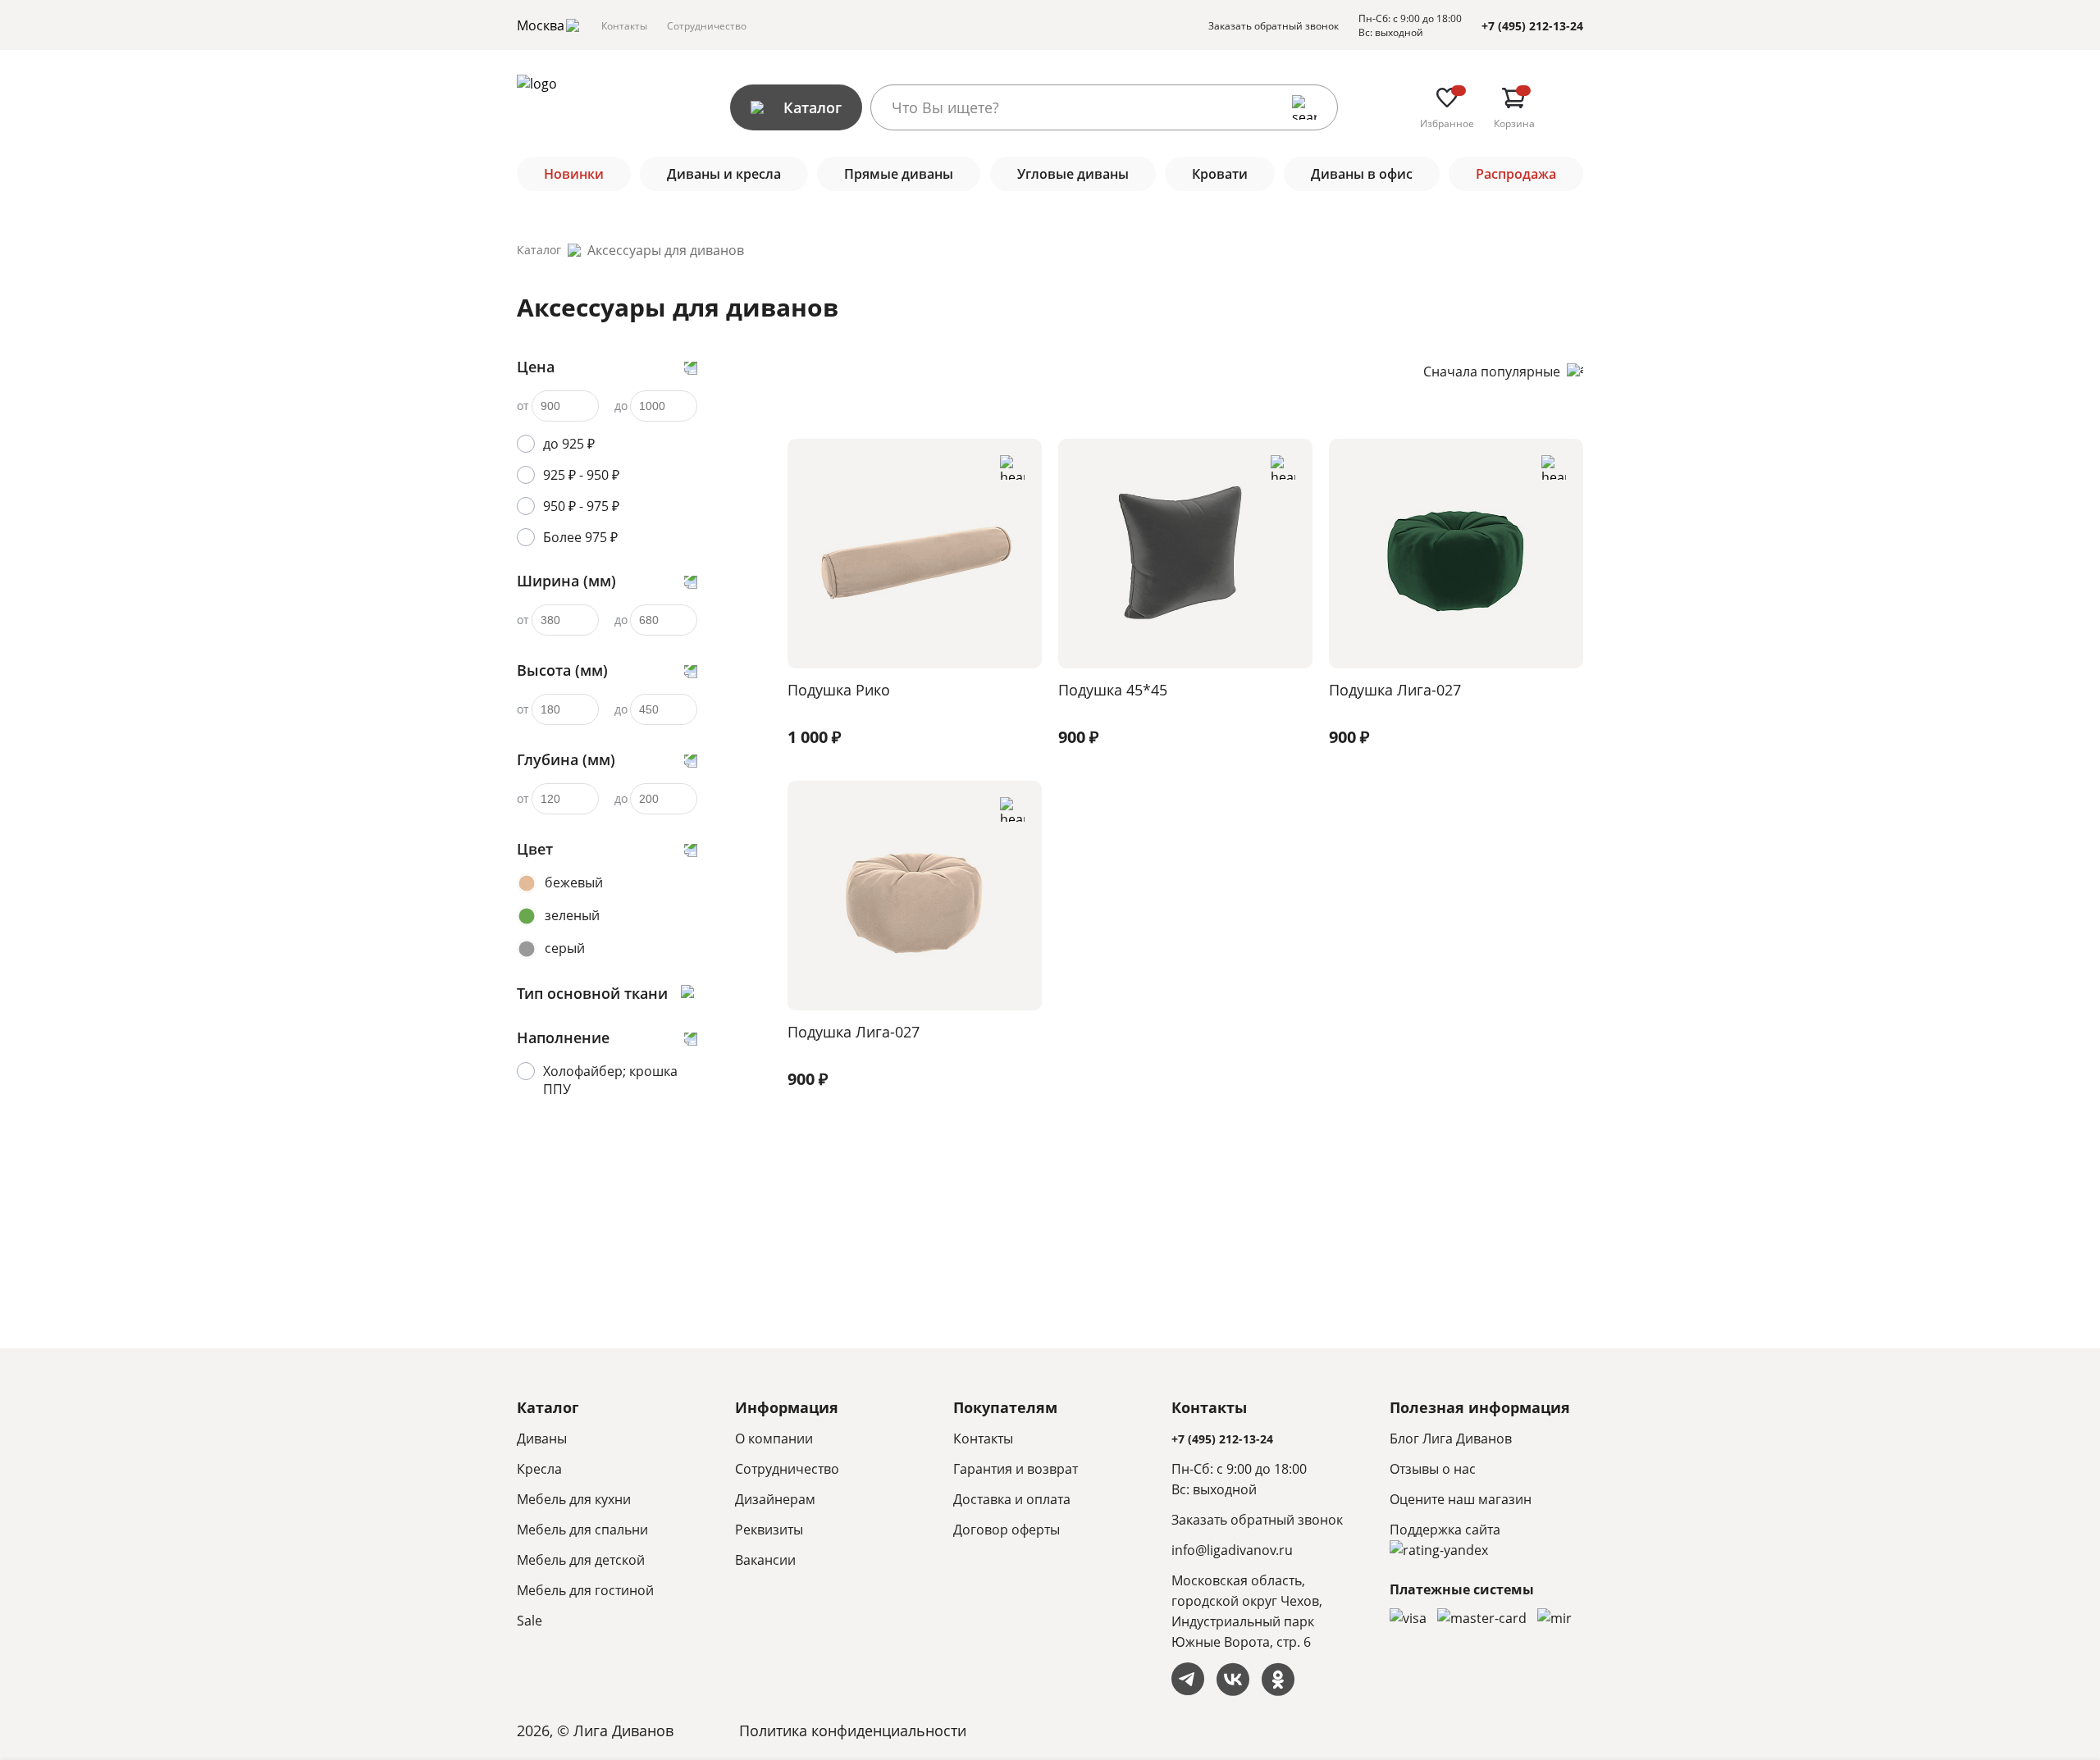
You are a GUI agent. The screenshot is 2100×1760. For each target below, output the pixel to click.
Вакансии (765, 1560)
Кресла (539, 1469)
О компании (774, 1439)
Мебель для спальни (582, 1530)
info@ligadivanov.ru (1232, 1550)
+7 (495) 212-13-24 (1532, 26)
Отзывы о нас (1433, 1469)
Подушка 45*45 (1113, 690)
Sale (530, 1621)
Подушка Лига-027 (1395, 690)
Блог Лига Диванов (1451, 1439)
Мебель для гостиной (585, 1590)
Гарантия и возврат (1016, 1469)
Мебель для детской (581, 1560)
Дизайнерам (775, 1499)
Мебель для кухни (574, 1499)
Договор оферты (1007, 1530)
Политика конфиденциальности (853, 1730)
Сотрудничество (707, 26)
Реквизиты (769, 1530)
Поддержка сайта (1445, 1530)
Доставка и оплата (1012, 1499)
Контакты (624, 26)
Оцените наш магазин (1461, 1499)
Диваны (542, 1439)
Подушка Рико (839, 690)
